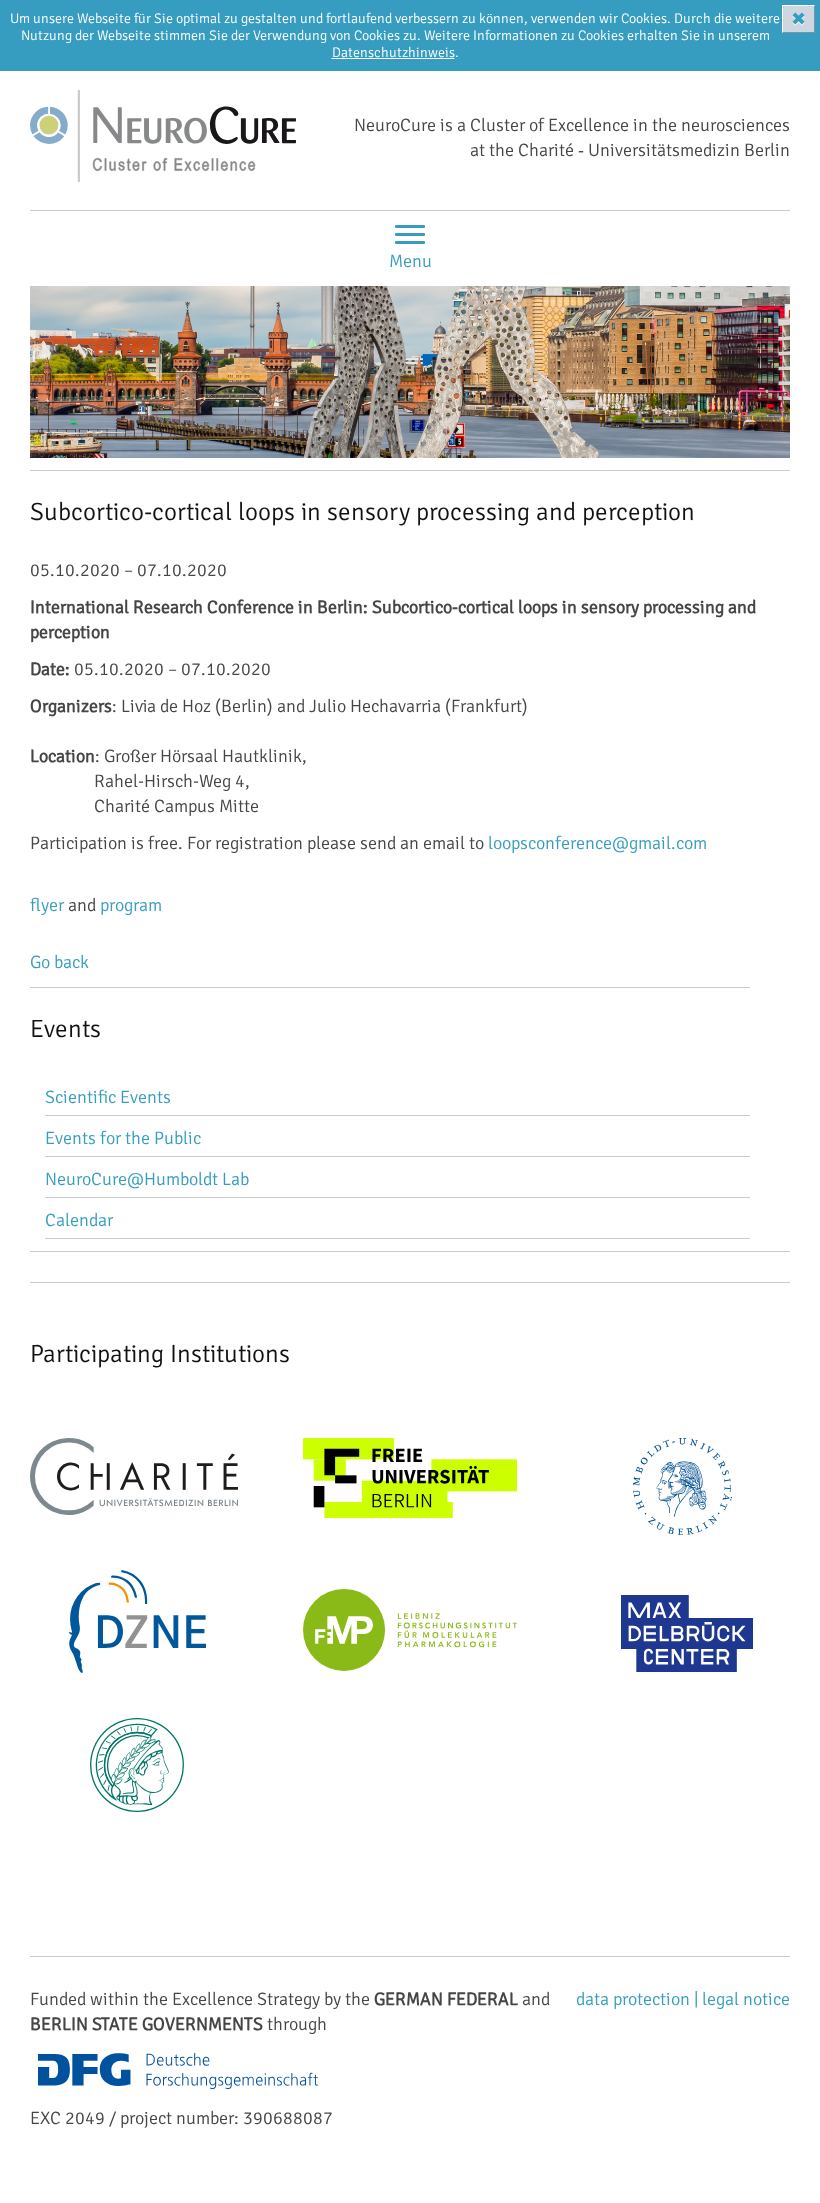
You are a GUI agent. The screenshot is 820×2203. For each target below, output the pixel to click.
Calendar (79, 1220)
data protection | (639, 1999)
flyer (47, 905)
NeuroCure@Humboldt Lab (147, 1179)
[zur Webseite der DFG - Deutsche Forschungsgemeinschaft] (178, 2093)
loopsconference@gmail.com (597, 843)
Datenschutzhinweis (393, 52)
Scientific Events (108, 1097)
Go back (59, 962)
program (131, 905)
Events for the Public (123, 1138)
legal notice (746, 1999)
